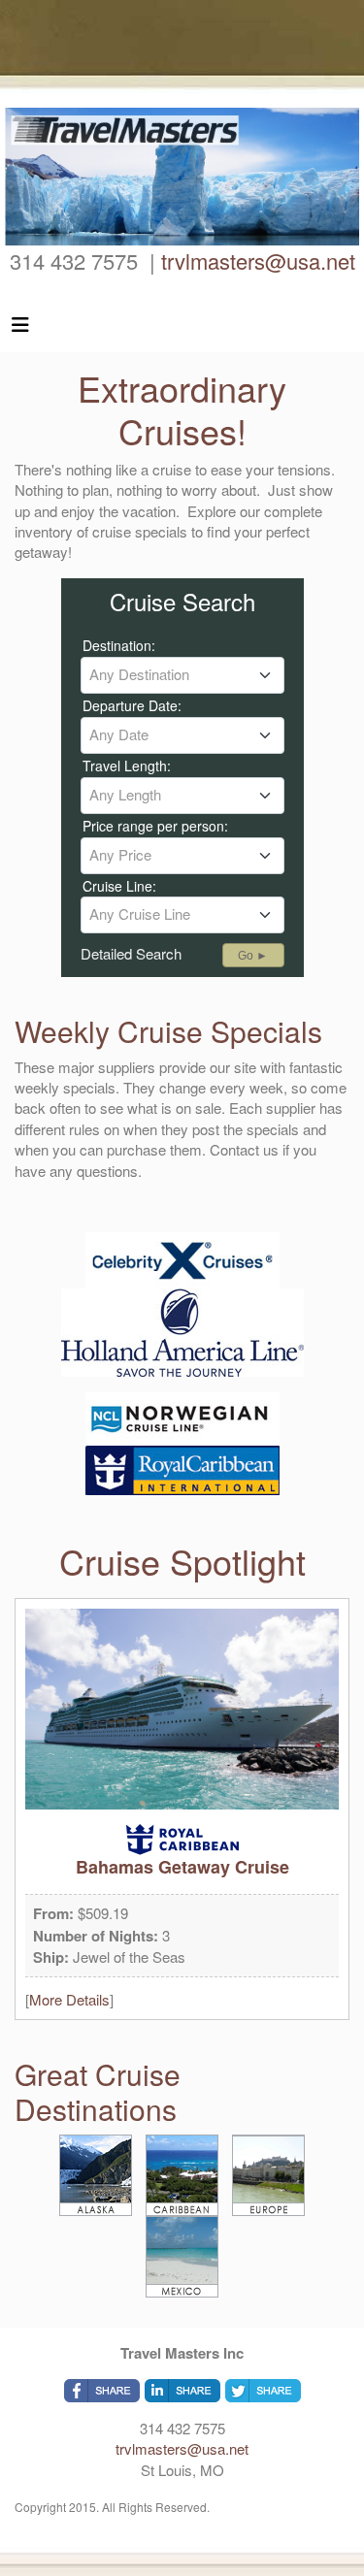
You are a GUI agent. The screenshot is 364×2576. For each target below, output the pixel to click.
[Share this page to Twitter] (263, 2391)
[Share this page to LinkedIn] (182, 2391)
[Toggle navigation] (20, 329)
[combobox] (182, 675)
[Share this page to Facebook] (102, 2391)
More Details (69, 1999)
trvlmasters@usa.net (258, 261)
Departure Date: (132, 705)
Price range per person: (155, 826)
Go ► (253, 956)
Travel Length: (127, 766)
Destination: (119, 645)
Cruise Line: (119, 886)
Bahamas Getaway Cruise (182, 1867)
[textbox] (182, 674)
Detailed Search (131, 953)
